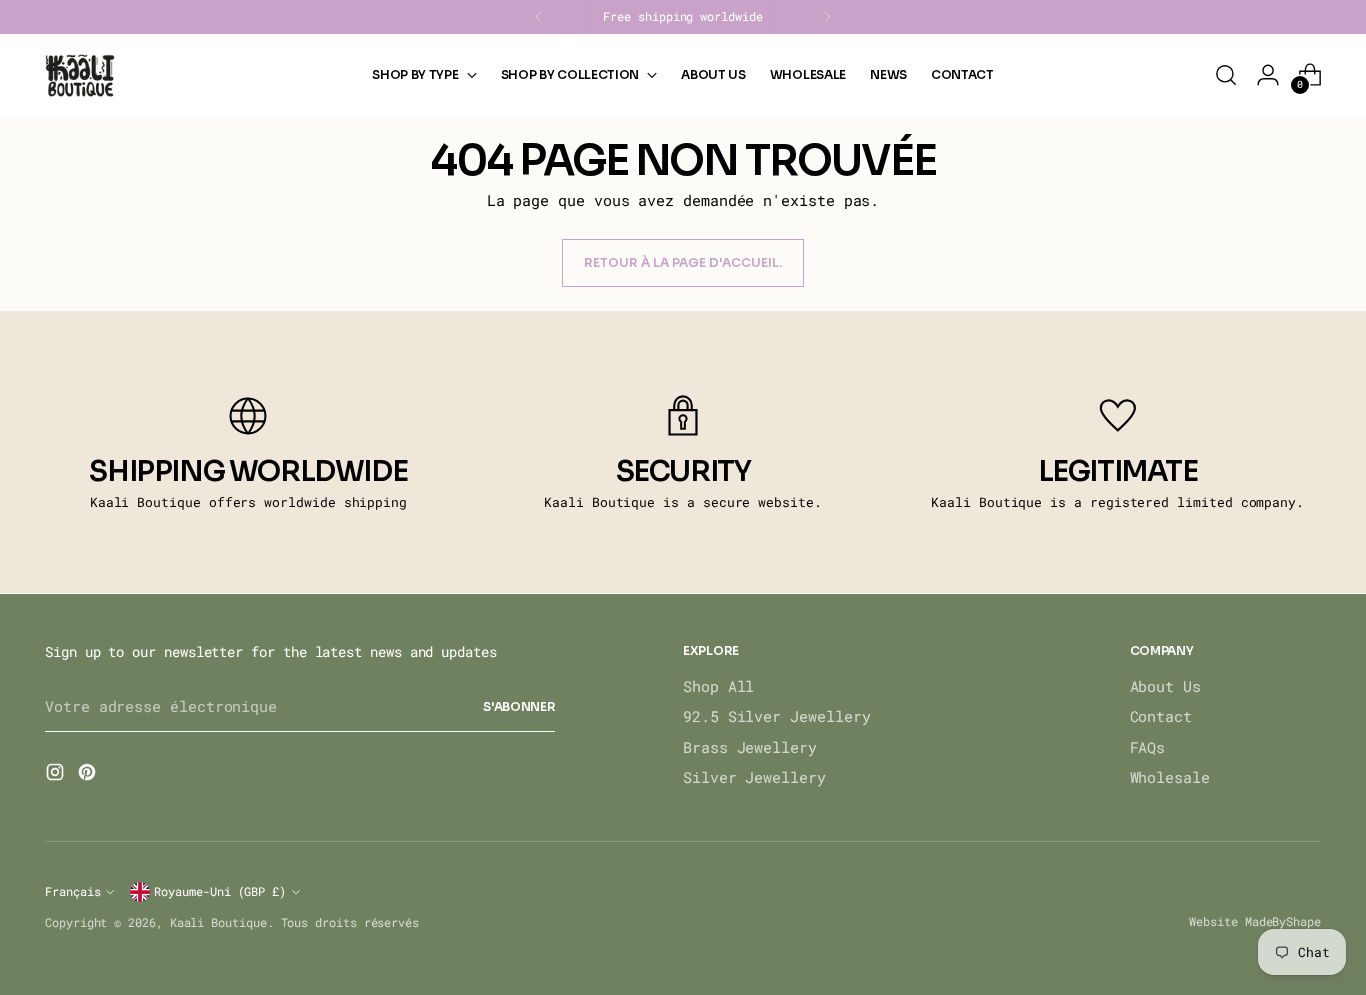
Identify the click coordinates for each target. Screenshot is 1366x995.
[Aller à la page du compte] (1268, 75)
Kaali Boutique (218, 922)
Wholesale (1170, 777)
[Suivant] (827, 17)
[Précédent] (539, 17)
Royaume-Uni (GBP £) (220, 891)
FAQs (1148, 747)
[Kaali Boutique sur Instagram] (57, 775)
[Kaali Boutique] (80, 75)
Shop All (718, 686)
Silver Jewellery (754, 777)
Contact (1161, 716)
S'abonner (519, 706)
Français (72, 891)
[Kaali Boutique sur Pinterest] (89, 775)
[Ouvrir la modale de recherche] (1226, 75)
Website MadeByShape (1255, 921)
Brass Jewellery (750, 747)
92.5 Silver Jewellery (776, 716)
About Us (1165, 686)
